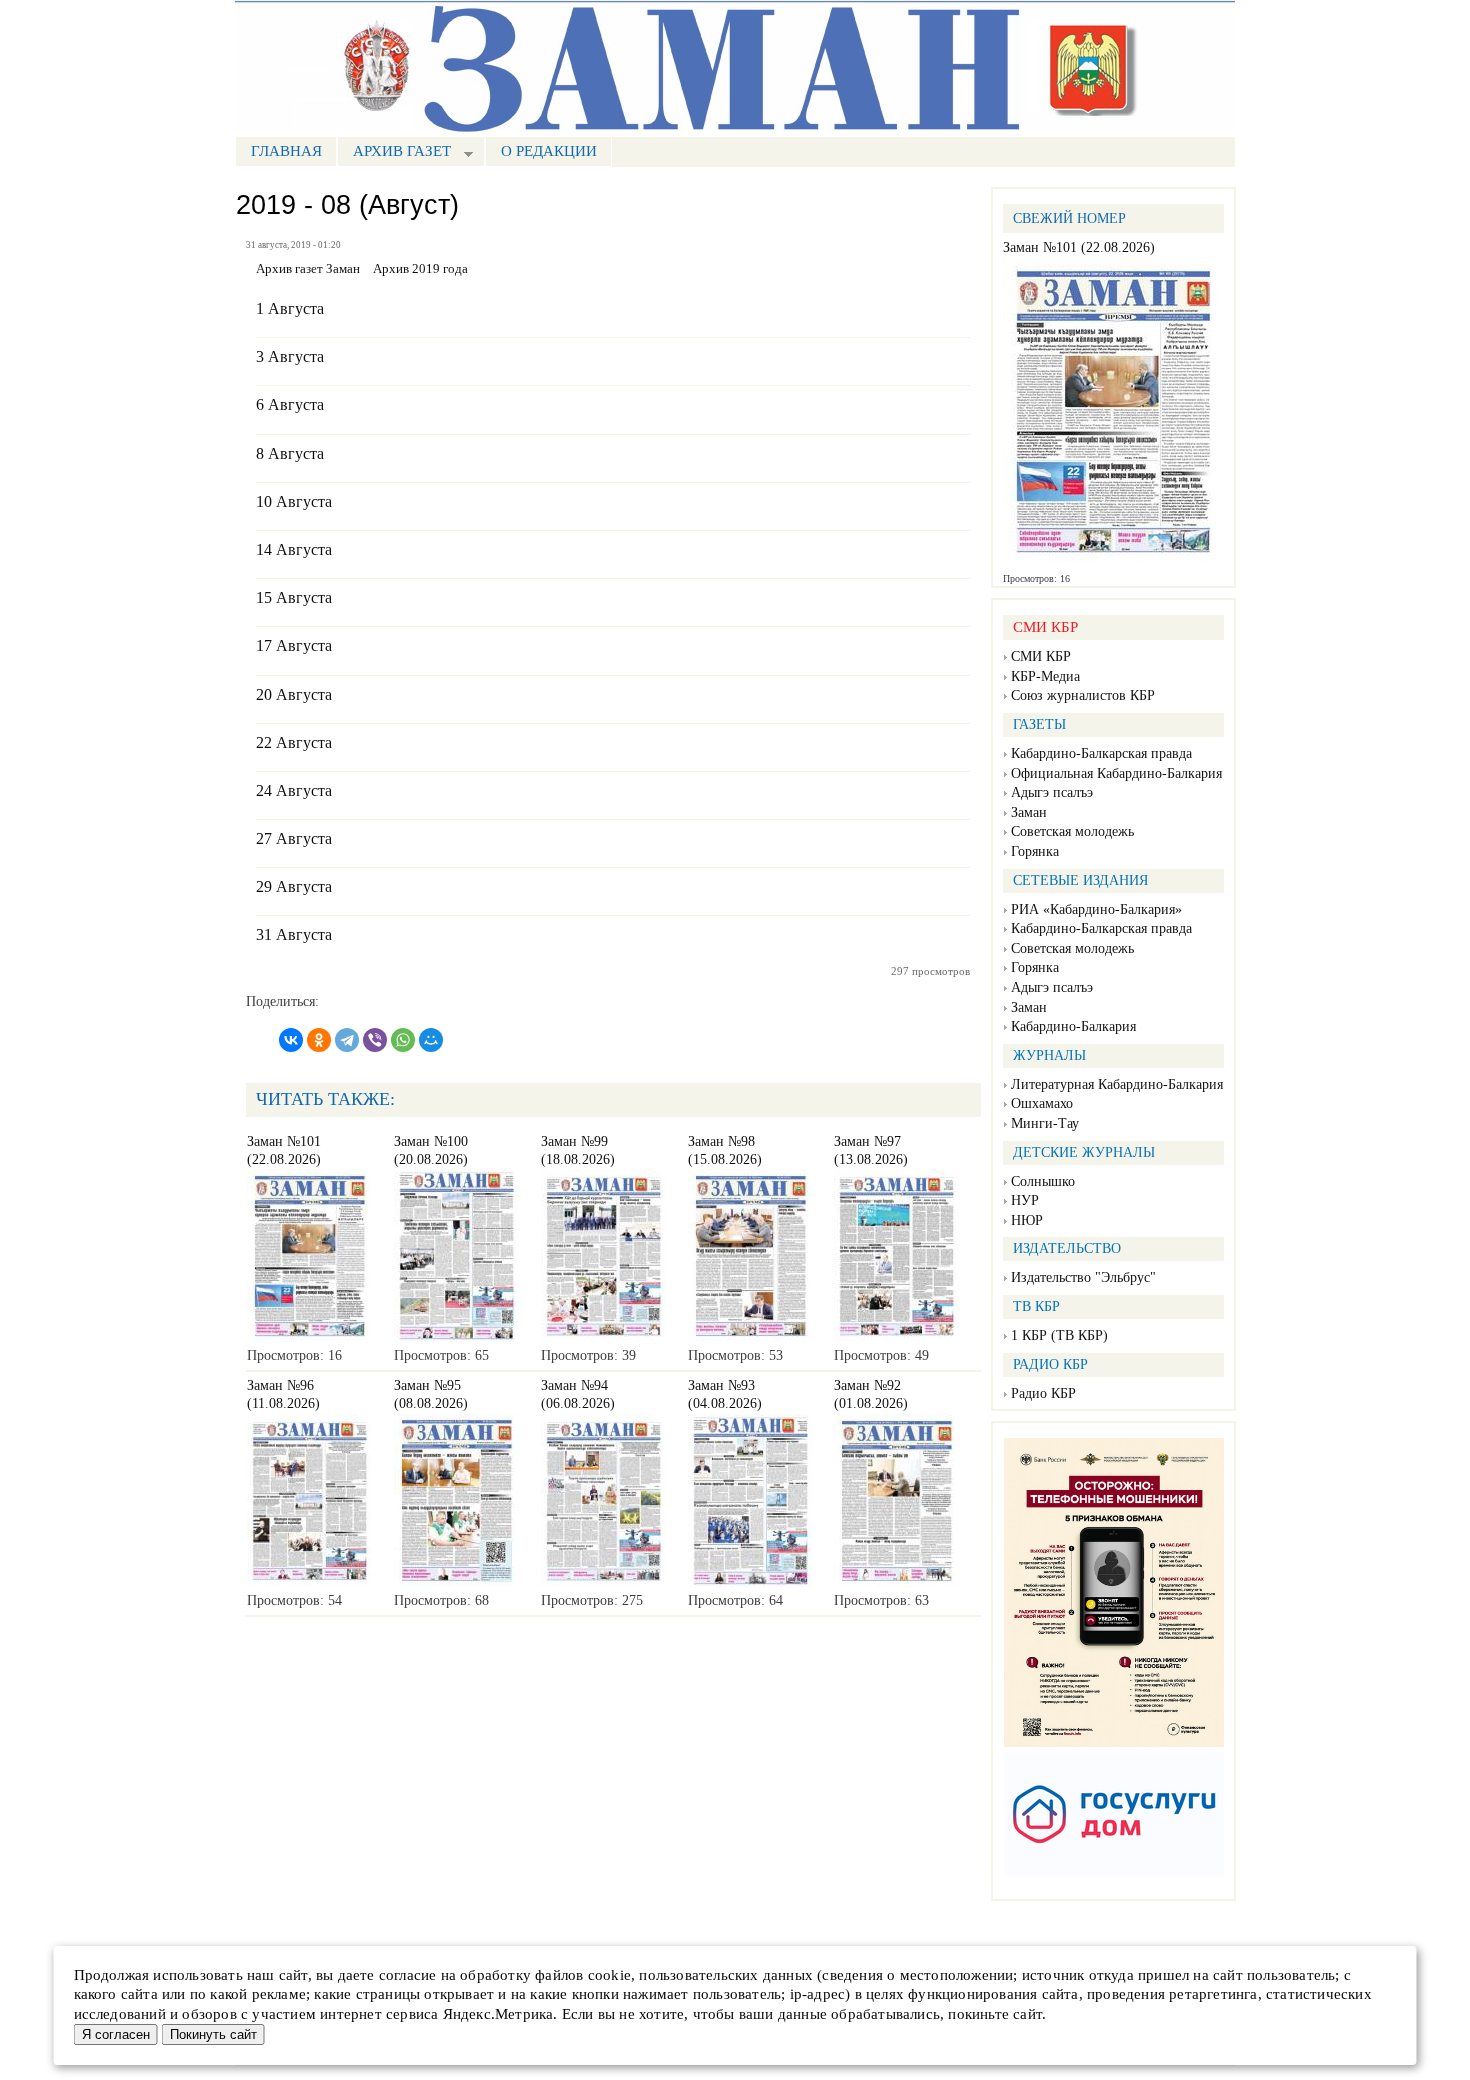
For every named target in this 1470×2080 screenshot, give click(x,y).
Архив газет (394, 153)
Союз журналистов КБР (1083, 695)
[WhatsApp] (403, 1040)
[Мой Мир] (431, 1040)
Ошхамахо (1042, 1103)
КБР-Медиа (1045, 676)
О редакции (549, 151)
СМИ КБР (1041, 656)
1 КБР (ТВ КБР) (1059, 1335)
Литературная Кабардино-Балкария (1117, 1084)
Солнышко (1043, 1181)
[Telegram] (347, 1040)
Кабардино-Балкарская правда (1101, 753)
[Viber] (375, 1040)
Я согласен (116, 2034)
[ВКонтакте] (291, 1040)
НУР (1025, 1200)
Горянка (1035, 851)
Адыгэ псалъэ (1052, 792)
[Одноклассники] (319, 1040)
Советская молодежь (1072, 831)
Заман (1029, 812)
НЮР (1027, 1220)
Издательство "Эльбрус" (1083, 1277)
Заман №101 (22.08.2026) (1079, 247)
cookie (609, 1975)
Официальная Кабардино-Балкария (1116, 773)
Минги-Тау (1045, 1123)
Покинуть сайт (213, 2034)
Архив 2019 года (420, 269)
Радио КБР (1043, 1393)
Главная (286, 151)
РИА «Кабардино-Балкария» (1096, 909)
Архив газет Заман (308, 269)
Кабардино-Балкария (1073, 1026)
